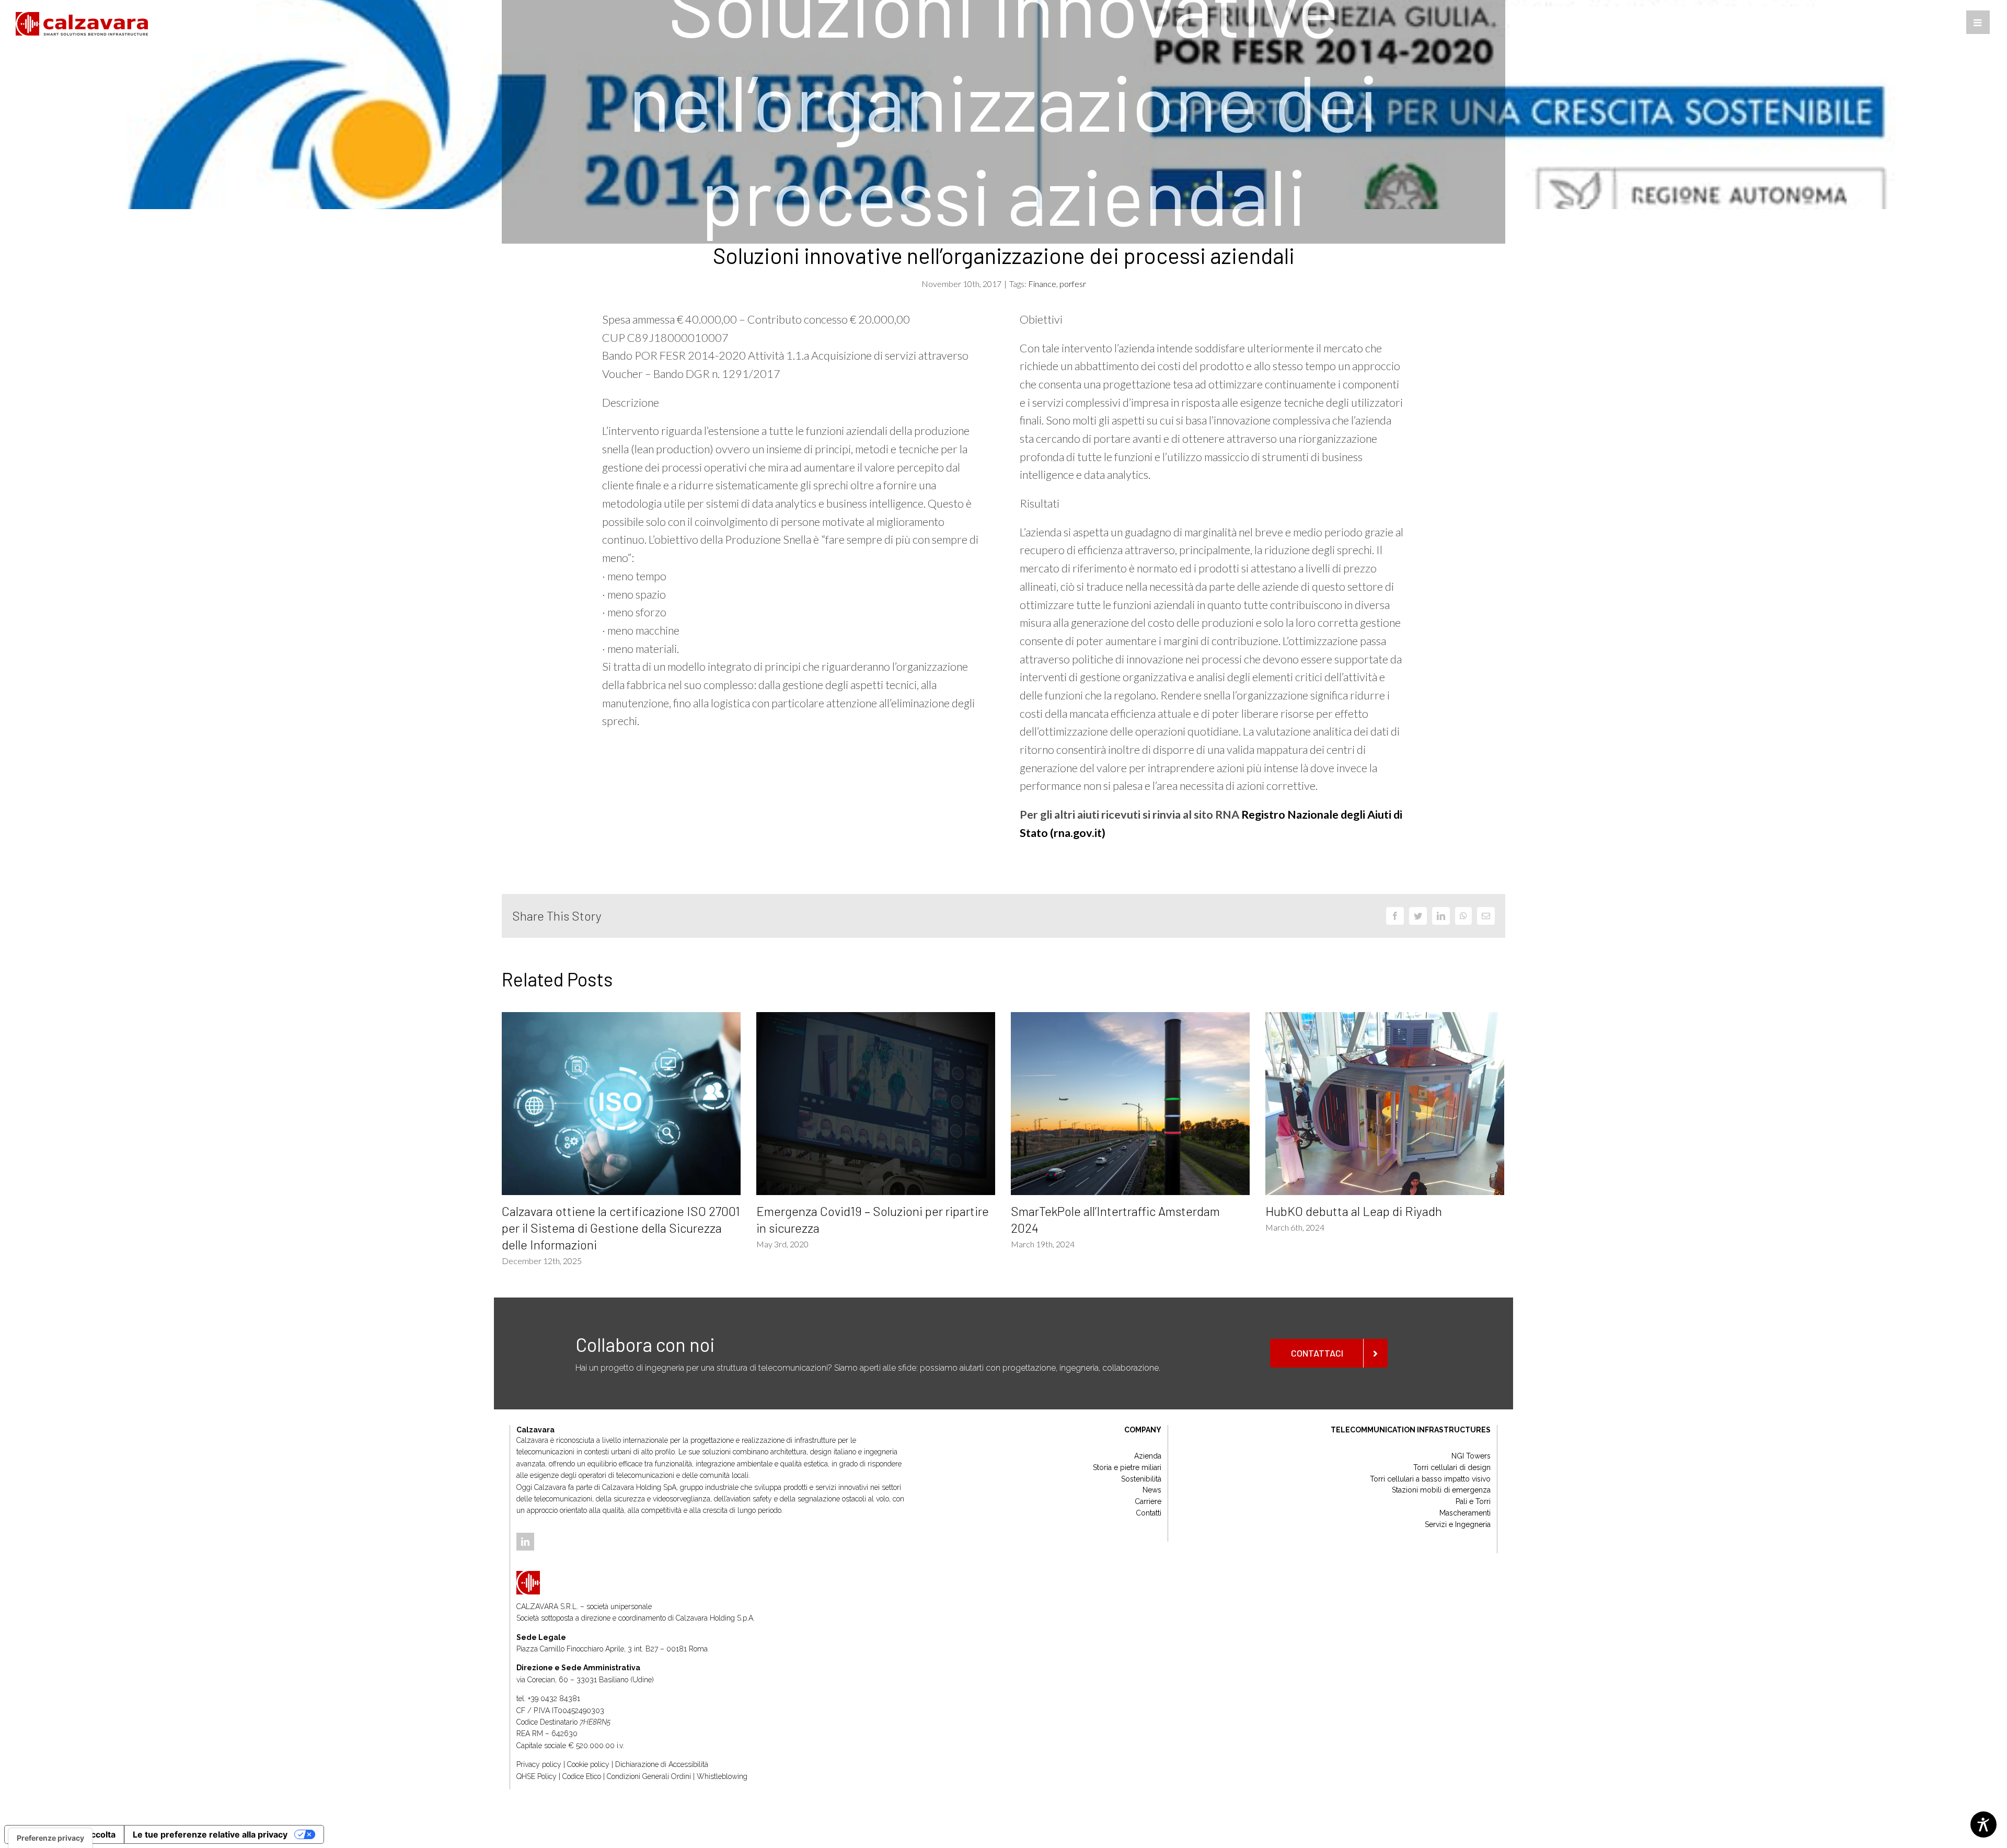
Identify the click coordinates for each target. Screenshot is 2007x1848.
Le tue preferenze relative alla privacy (210, 1834)
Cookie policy (588, 1764)
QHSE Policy (537, 1776)
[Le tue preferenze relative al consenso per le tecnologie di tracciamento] (50, 1838)
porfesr (1073, 284)
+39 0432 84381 (554, 1698)
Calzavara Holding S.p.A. (715, 1618)
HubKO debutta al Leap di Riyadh (1354, 1211)
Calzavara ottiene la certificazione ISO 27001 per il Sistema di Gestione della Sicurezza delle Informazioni (621, 1228)
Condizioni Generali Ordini (649, 1776)
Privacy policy (539, 1764)
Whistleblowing (722, 1776)
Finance (1042, 284)
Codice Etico (582, 1776)
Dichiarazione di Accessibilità (662, 1764)
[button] (1978, 22)
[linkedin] (525, 1542)
